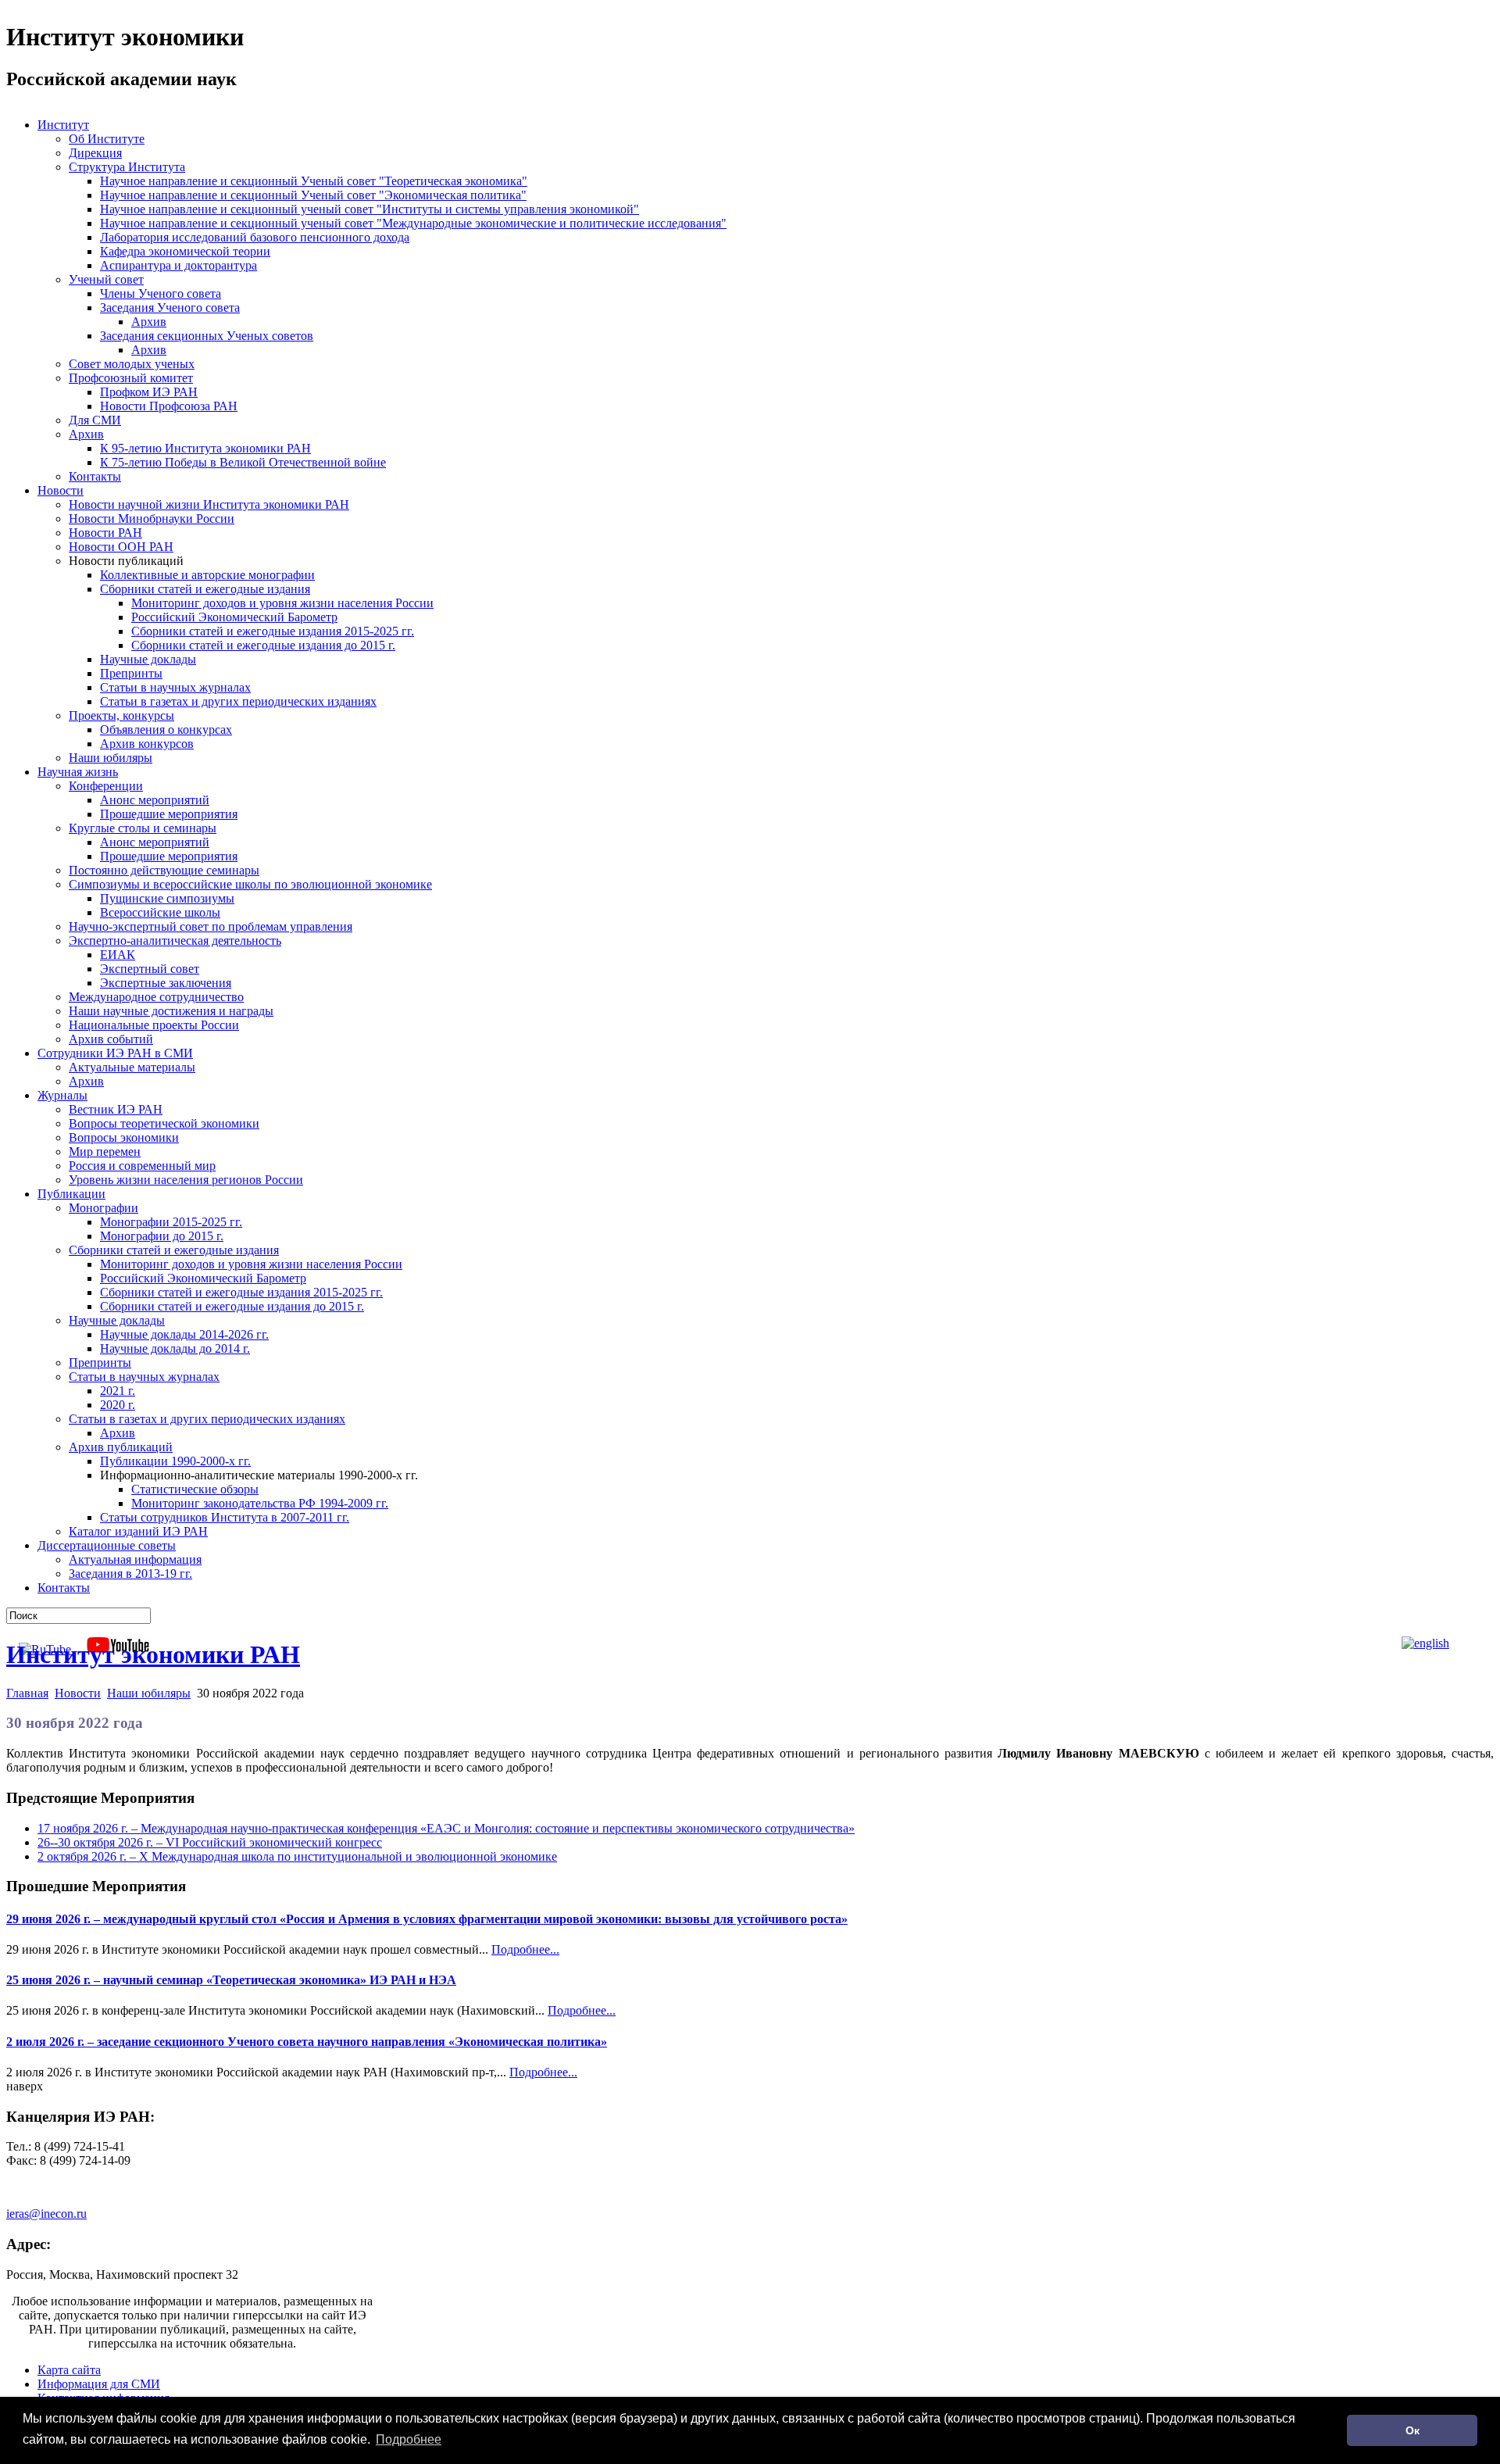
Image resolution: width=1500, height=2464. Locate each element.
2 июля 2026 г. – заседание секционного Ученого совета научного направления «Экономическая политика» (307, 2042)
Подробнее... (525, 1949)
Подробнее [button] (409, 2439)
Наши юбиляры (149, 1693)
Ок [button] (1412, 2430)
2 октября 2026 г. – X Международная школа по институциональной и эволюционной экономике (297, 1856)
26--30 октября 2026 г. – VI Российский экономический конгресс (210, 1842)
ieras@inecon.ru (46, 2214)
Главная (27, 1693)
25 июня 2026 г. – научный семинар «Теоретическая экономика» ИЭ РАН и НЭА (231, 1980)
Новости (78, 1693)
